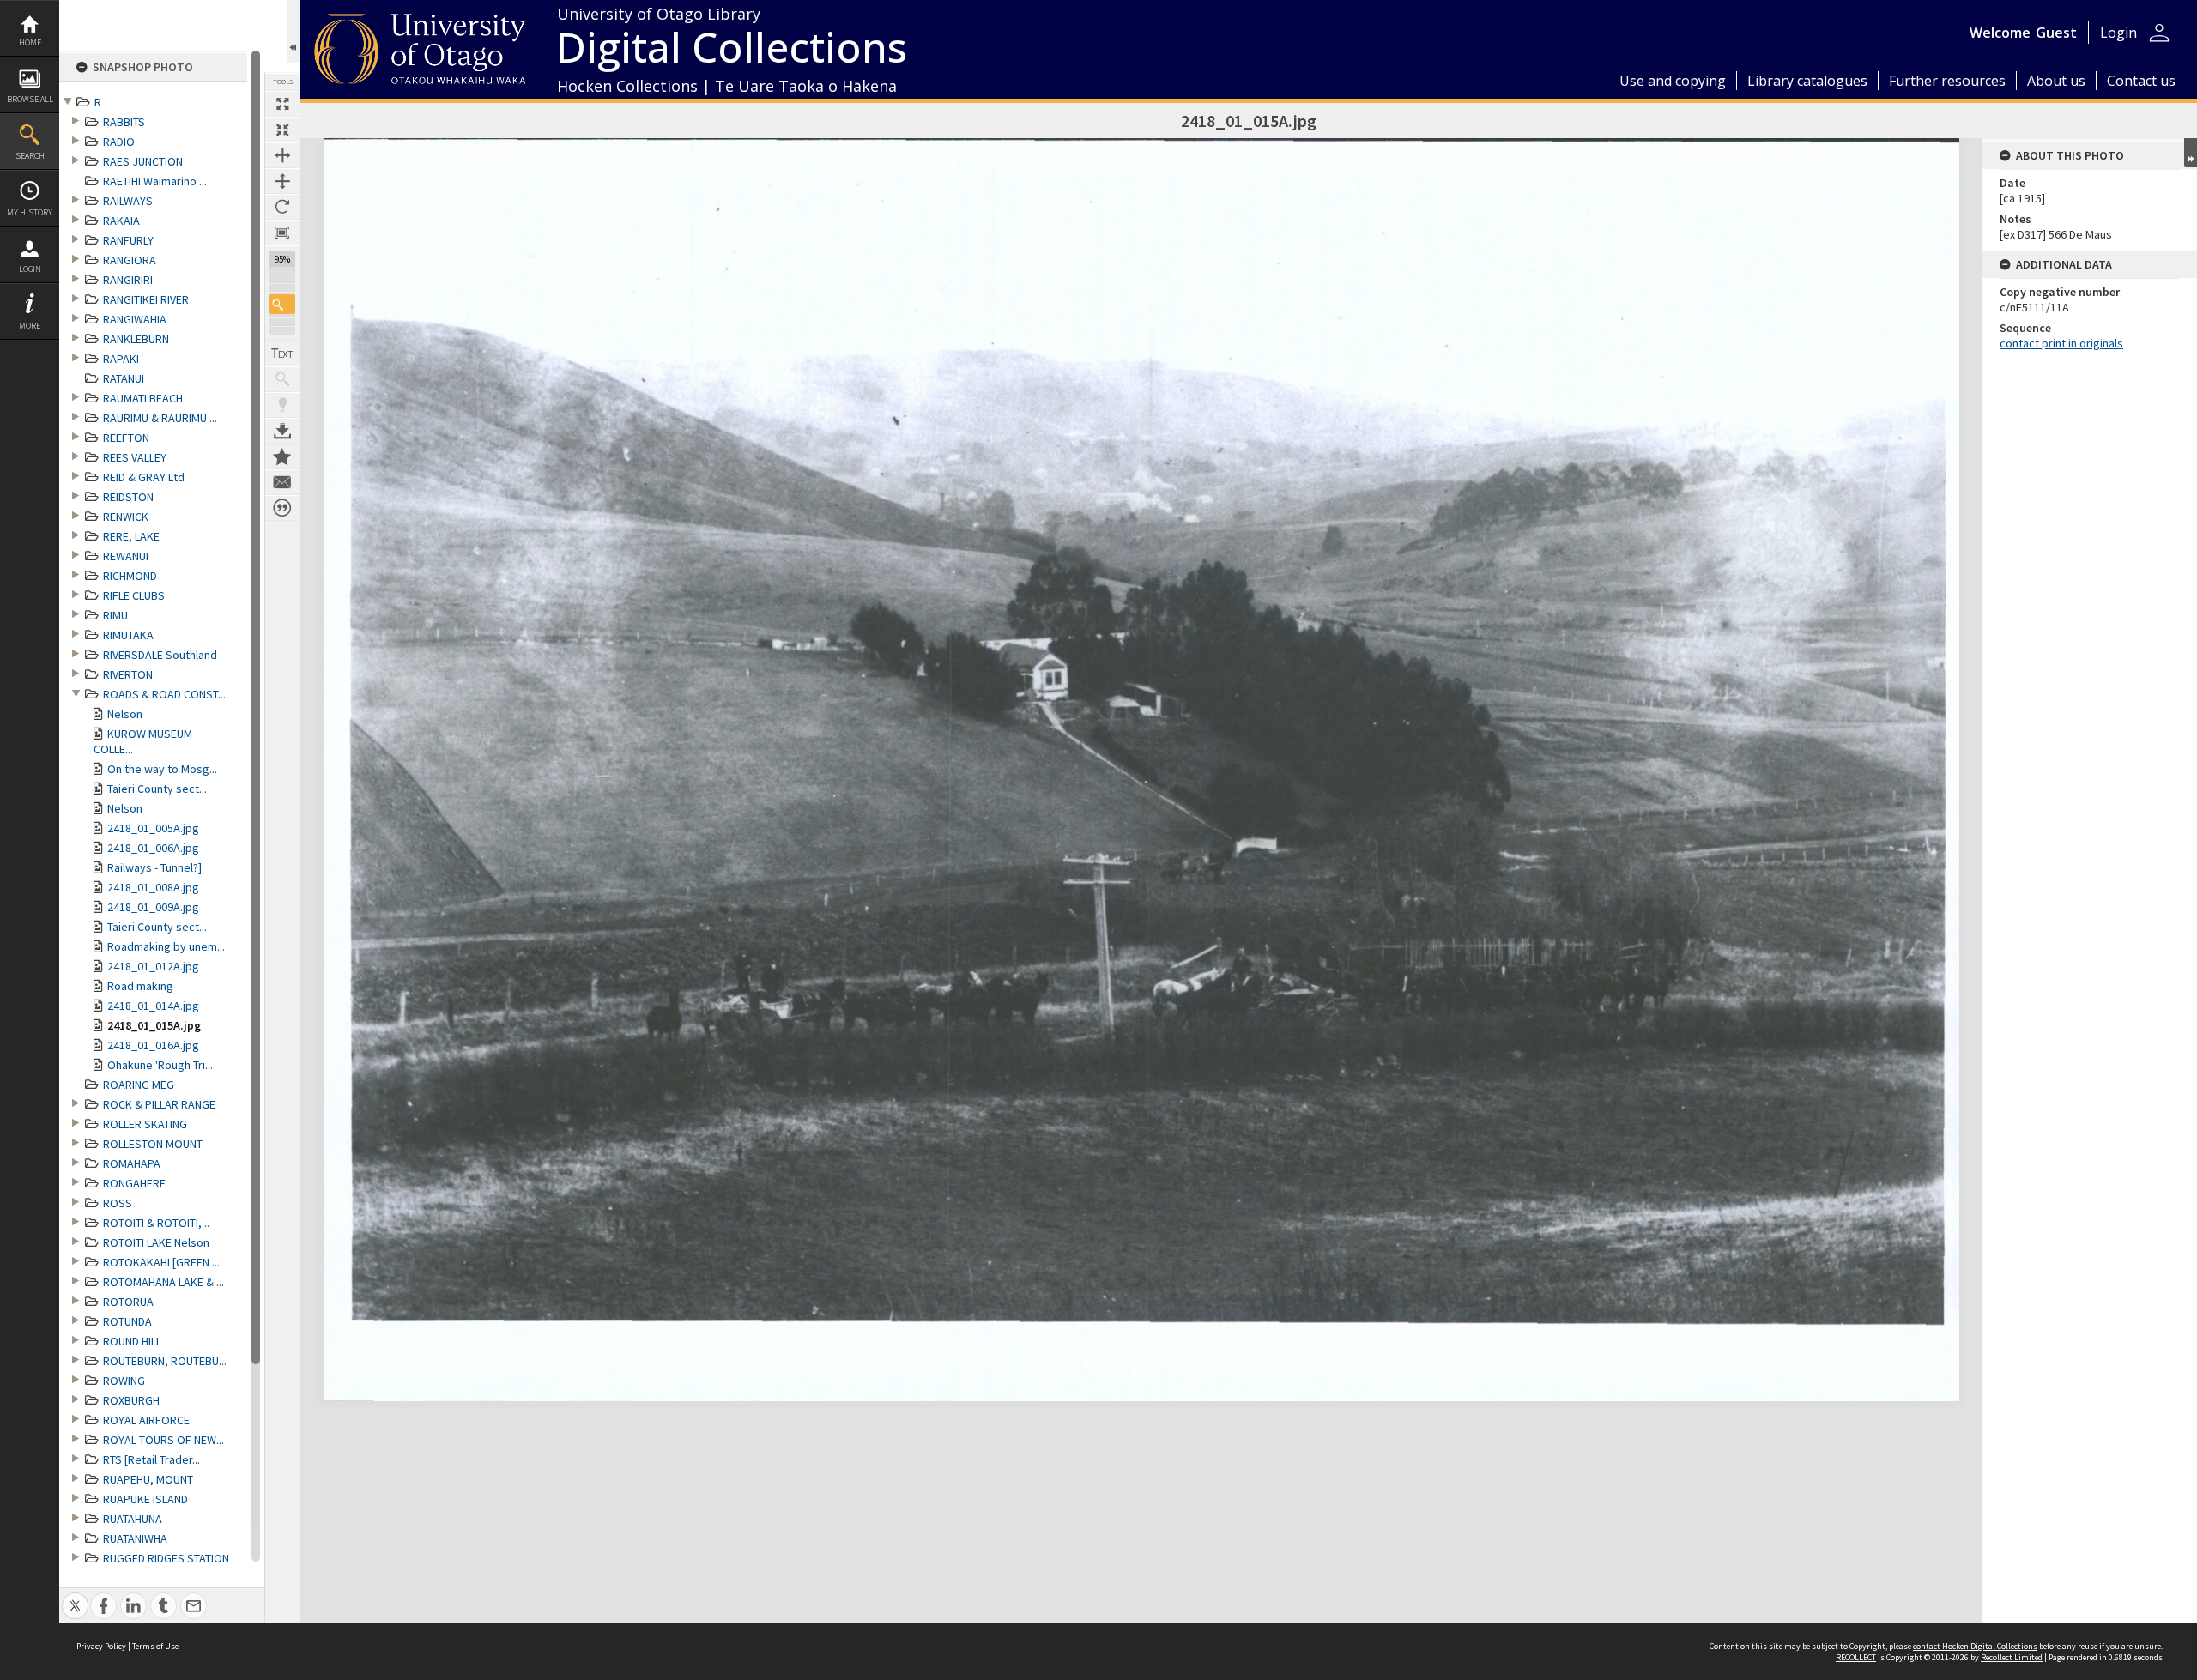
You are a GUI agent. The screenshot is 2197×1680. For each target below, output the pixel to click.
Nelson (125, 714)
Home (30, 42)
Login (30, 269)
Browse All (30, 99)
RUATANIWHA (135, 1538)
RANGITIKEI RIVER (146, 299)
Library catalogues (1807, 81)
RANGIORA (130, 260)
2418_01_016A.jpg (153, 1045)
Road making (140, 986)
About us (2056, 81)
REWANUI (126, 556)
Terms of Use (155, 1646)
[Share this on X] (75, 1596)
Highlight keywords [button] (282, 405)
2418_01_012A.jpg (153, 966)
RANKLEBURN (136, 339)
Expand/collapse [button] (2191, 153)
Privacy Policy (101, 1646)
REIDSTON (128, 497)
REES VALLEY (135, 457)
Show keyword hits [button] (282, 379)
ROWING (124, 1381)
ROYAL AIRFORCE (146, 1420)
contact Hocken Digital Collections (1975, 1646)
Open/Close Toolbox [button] (293, 31)
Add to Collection (282, 456)
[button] (282, 304)
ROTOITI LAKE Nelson (156, 1242)
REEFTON (126, 438)
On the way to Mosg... (162, 769)
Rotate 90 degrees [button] (282, 207)
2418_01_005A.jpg (153, 828)
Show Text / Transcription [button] (282, 354)
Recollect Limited (2012, 1657)
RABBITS (124, 122)
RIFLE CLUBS (134, 595)
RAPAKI (121, 359)
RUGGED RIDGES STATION (166, 1558)
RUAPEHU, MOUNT (148, 1479)
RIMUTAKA (128, 635)
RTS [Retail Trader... (151, 1459)
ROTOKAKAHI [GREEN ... (161, 1262)
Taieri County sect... (157, 789)
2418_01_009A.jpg (153, 907)
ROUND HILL (132, 1341)
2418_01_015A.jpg (154, 1025)
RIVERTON (128, 674)
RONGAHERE (134, 1183)
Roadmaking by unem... (166, 946)
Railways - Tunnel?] (154, 867)
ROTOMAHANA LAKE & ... (163, 1282)
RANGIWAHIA (135, 319)
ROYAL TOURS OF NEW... (163, 1440)
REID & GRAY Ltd (144, 477)
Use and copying (1673, 81)
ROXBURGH (131, 1400)
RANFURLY (128, 240)
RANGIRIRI (128, 280)
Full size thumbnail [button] (282, 104)
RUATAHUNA (133, 1519)
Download (282, 431)
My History (30, 212)
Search (30, 156)
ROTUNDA (127, 1321)
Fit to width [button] (282, 155)
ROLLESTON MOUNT (153, 1144)
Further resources (1947, 81)
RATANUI (124, 378)
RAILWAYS (128, 201)
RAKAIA (121, 221)
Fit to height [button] (282, 181)
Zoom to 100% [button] (282, 233)
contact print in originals (2061, 343)
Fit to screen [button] (282, 130)
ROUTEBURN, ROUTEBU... (165, 1361)
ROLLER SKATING (145, 1124)
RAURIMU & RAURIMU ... (160, 418)
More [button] (30, 326)
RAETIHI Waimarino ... (155, 181)
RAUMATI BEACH (143, 398)
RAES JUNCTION (143, 161)
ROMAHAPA (132, 1163)
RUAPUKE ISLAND (145, 1499)
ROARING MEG (139, 1085)
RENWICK (126, 517)
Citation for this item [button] (282, 508)
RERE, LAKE (131, 536)
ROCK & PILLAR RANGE (159, 1104)
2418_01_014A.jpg (153, 1006)
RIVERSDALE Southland (160, 655)
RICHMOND (130, 576)
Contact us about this (282, 482)
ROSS (118, 1203)
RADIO (119, 142)
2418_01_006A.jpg (153, 848)
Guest (2056, 33)
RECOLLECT (1856, 1657)
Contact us (2141, 81)
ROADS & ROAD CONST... (164, 694)
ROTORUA (128, 1302)
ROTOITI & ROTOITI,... (156, 1223)
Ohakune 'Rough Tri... (160, 1065)
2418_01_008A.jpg (153, 887)
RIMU (115, 615)
